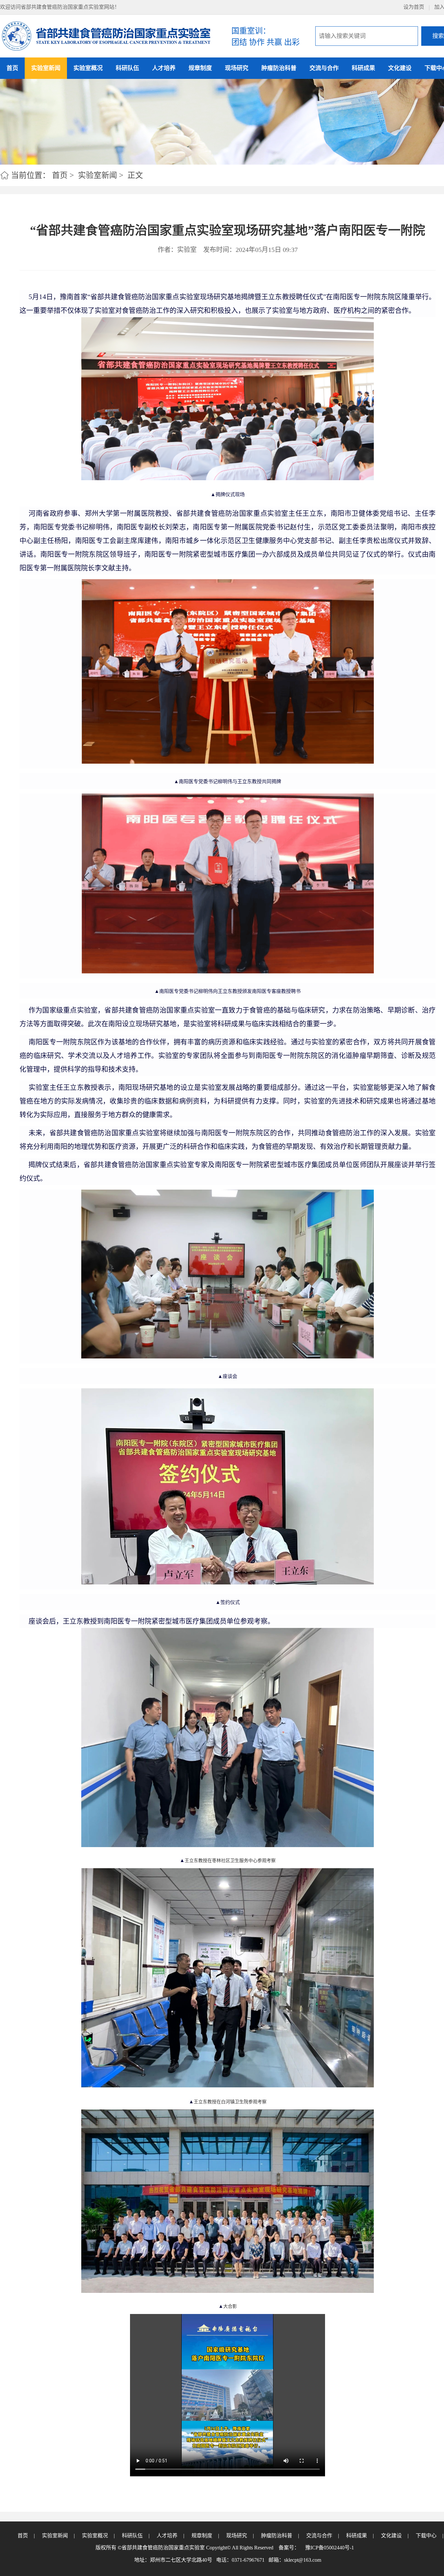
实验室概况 (88, 68)
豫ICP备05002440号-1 (330, 2548)
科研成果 (363, 68)
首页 (12, 68)
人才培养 (164, 68)
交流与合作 (324, 68)
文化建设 (400, 68)
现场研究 (237, 68)
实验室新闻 (46, 68)
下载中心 (426, 2536)
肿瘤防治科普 (279, 68)
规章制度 (200, 68)
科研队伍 (127, 68)
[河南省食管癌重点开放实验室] (106, 36)
